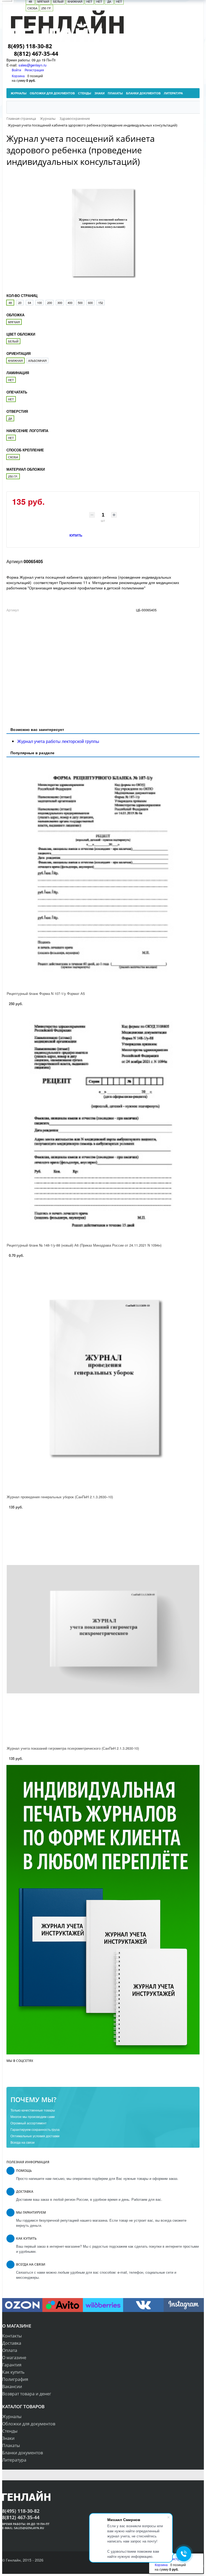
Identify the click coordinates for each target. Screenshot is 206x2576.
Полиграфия (15, 2379)
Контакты (12, 2336)
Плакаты (11, 2445)
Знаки (8, 2438)
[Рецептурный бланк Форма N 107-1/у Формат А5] (103, 874)
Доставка (12, 2343)
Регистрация (34, 70)
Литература (14, 2460)
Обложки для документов (29, 2424)
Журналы (12, 2417)
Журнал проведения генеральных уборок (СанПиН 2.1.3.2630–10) (60, 1497)
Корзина (18, 76)
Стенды (10, 2431)
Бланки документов (23, 2453)
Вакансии (12, 2387)
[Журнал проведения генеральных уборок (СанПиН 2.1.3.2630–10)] (103, 1378)
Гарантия (12, 2365)
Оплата (10, 2350)
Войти (17, 70)
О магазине (14, 2358)
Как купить (13, 2372)
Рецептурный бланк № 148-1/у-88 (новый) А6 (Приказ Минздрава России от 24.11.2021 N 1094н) (84, 1245)
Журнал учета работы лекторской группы (58, 741)
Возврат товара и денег (27, 2394)
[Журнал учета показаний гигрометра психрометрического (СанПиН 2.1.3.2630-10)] (103, 1629)
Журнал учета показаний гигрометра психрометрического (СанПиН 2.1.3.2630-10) (73, 1748)
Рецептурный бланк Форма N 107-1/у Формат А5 (46, 993)
